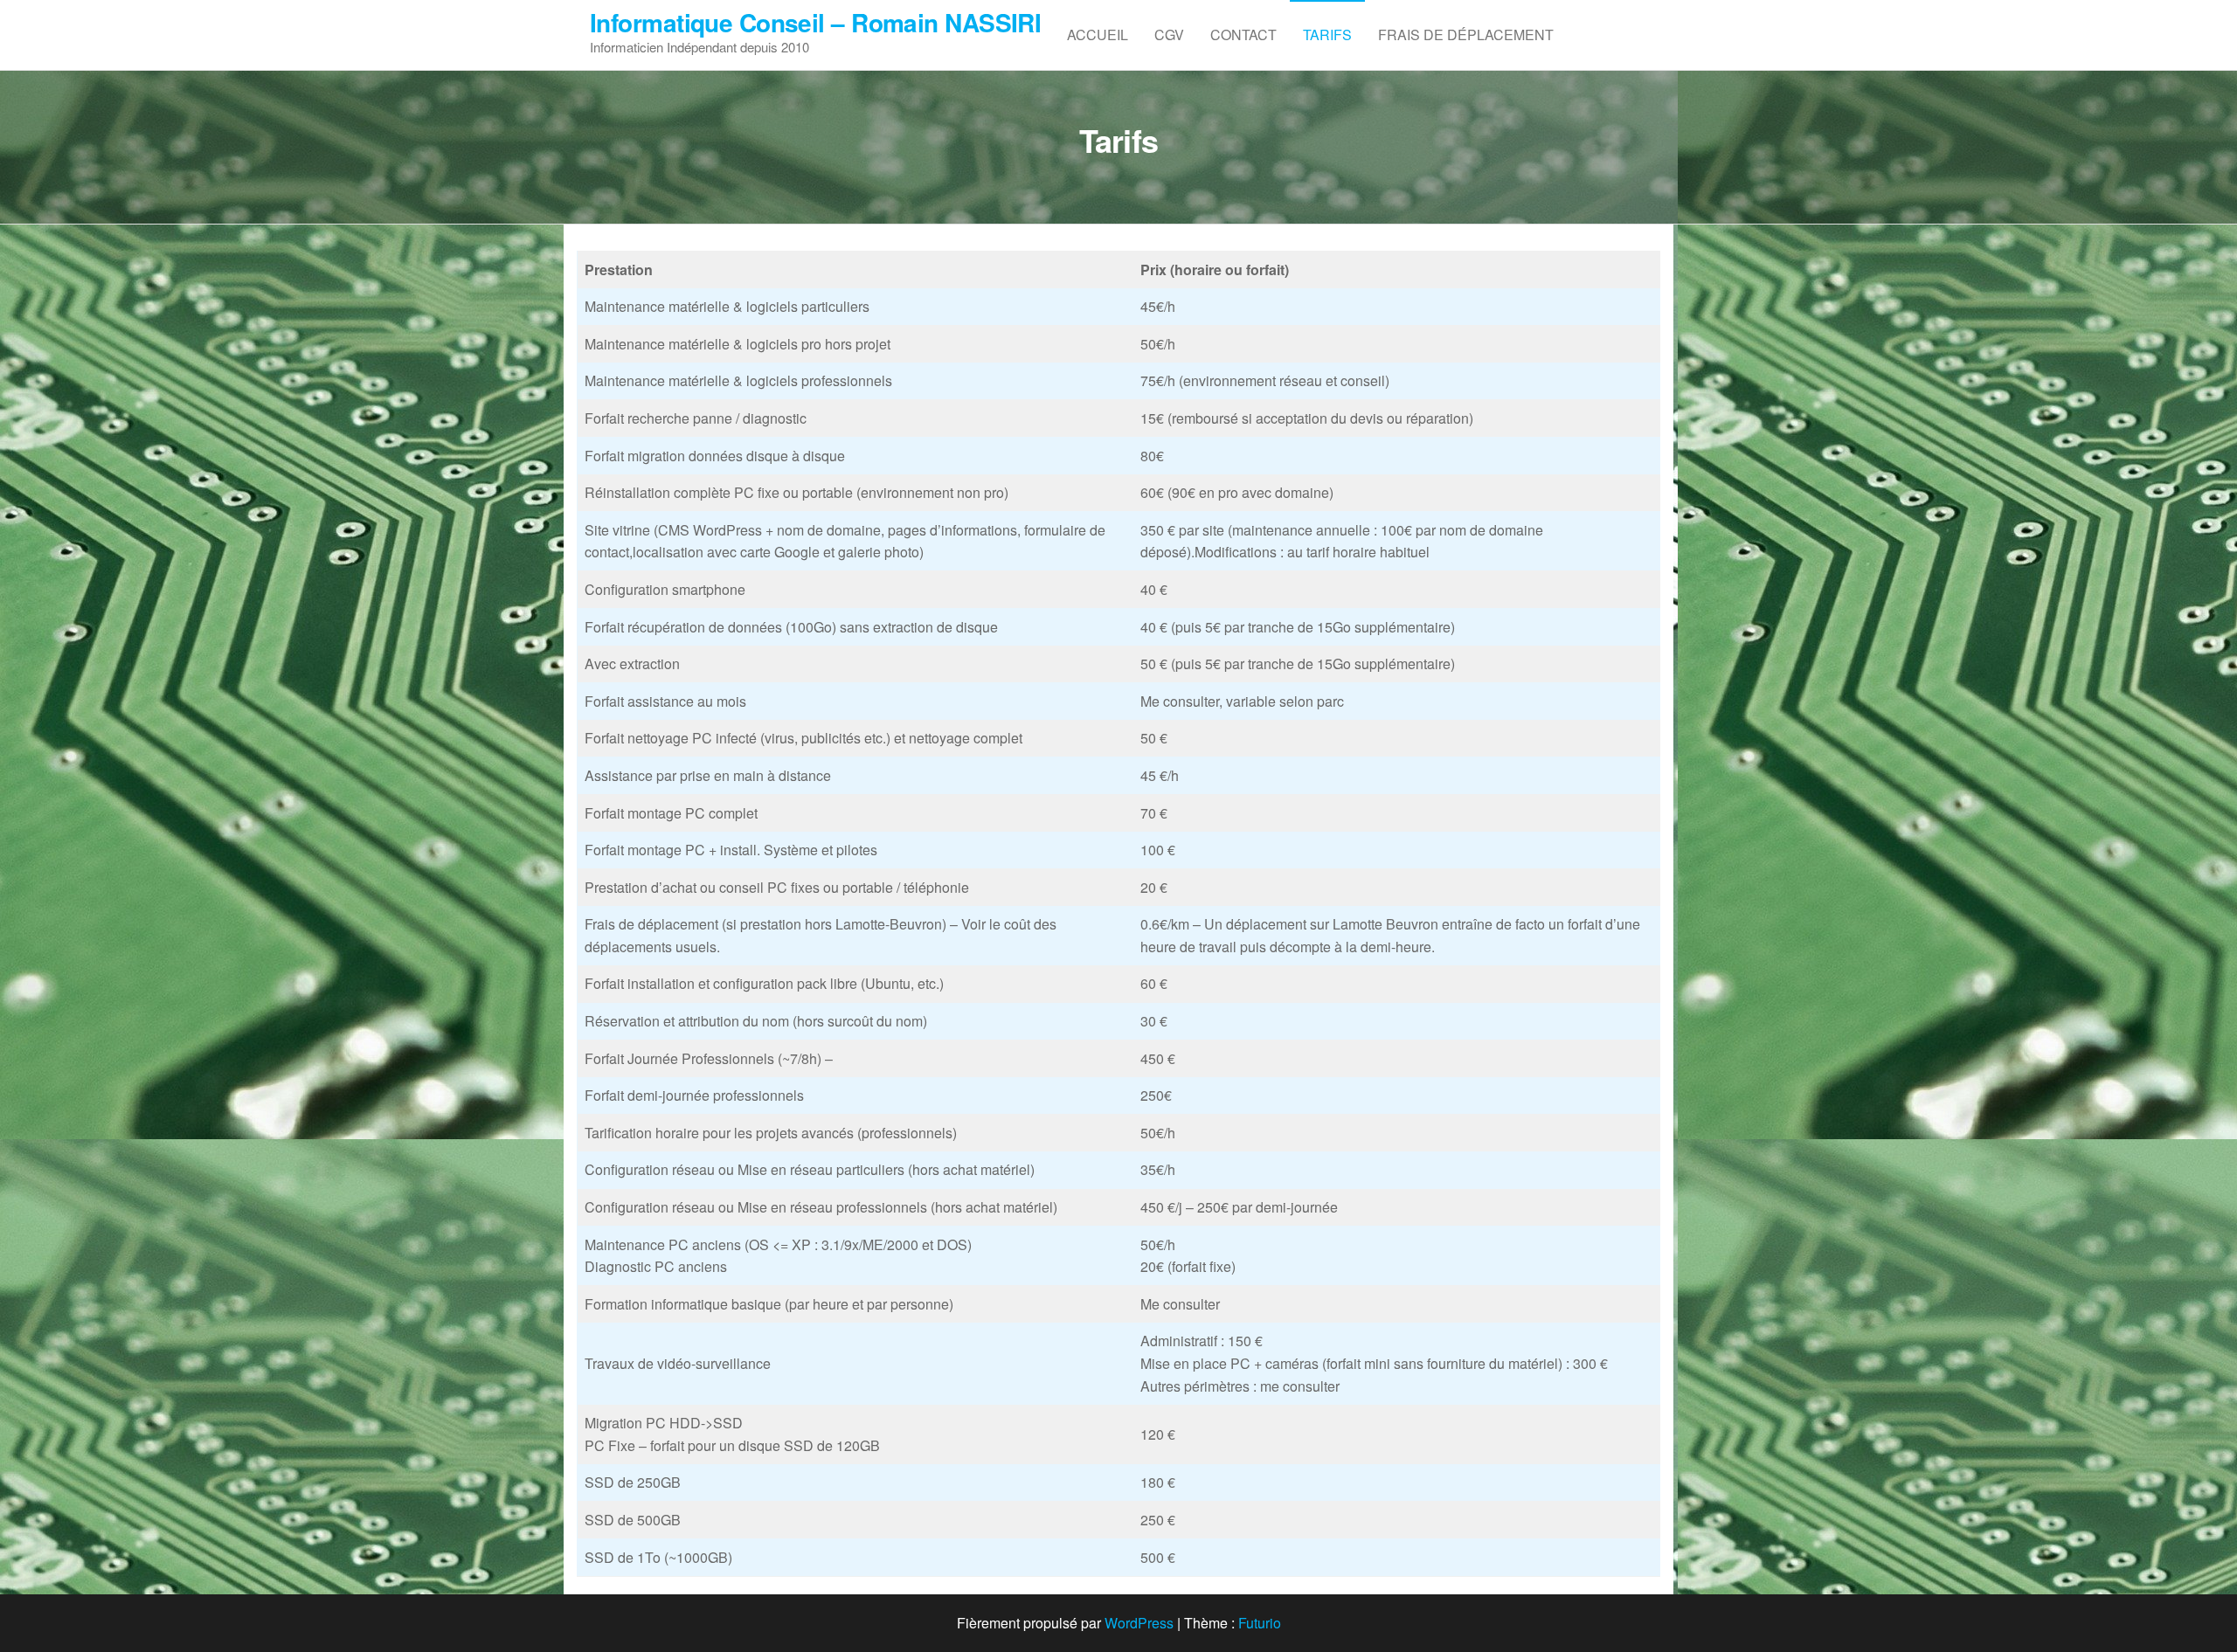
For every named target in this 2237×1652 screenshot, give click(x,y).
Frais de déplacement (1466, 35)
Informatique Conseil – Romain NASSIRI (815, 22)
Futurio (1260, 1623)
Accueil (1098, 35)
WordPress (1139, 1623)
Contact (1243, 35)
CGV (1169, 35)
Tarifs (1327, 35)
